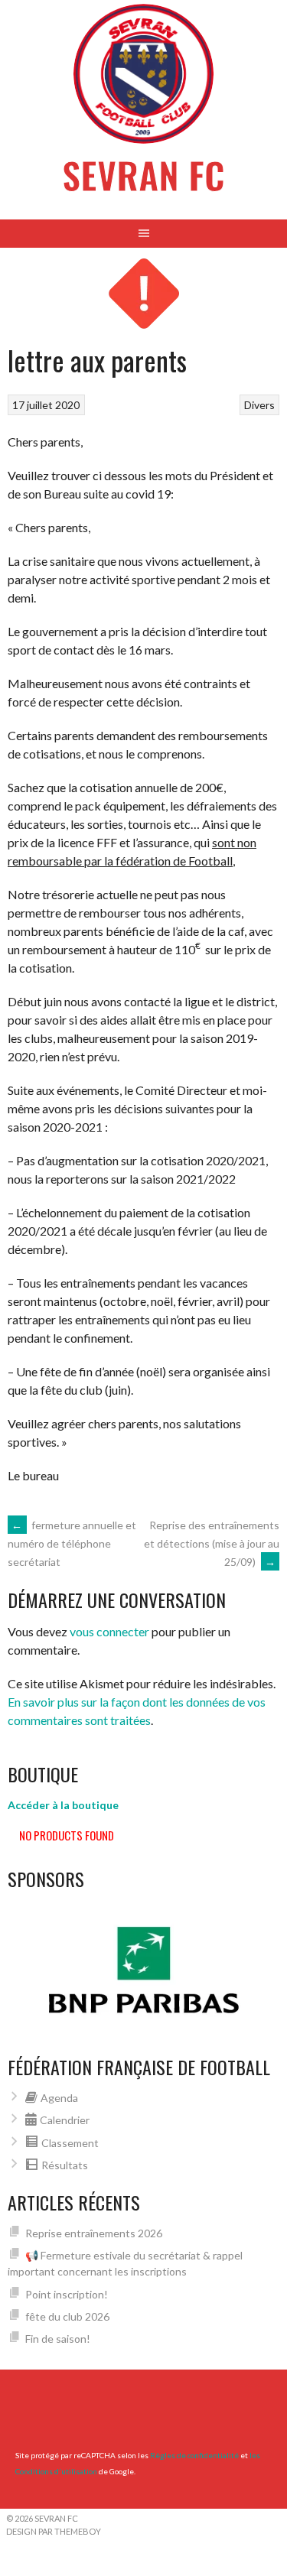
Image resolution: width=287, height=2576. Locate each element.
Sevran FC (143, 175)
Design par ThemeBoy (54, 2531)
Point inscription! (67, 2294)
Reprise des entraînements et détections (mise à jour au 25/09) (212, 1543)
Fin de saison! (58, 2339)
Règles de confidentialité (194, 2455)
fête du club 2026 (67, 2316)
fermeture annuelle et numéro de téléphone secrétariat (72, 1544)
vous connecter (109, 1631)
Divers (259, 405)
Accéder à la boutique (63, 1805)
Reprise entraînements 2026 (94, 2233)
